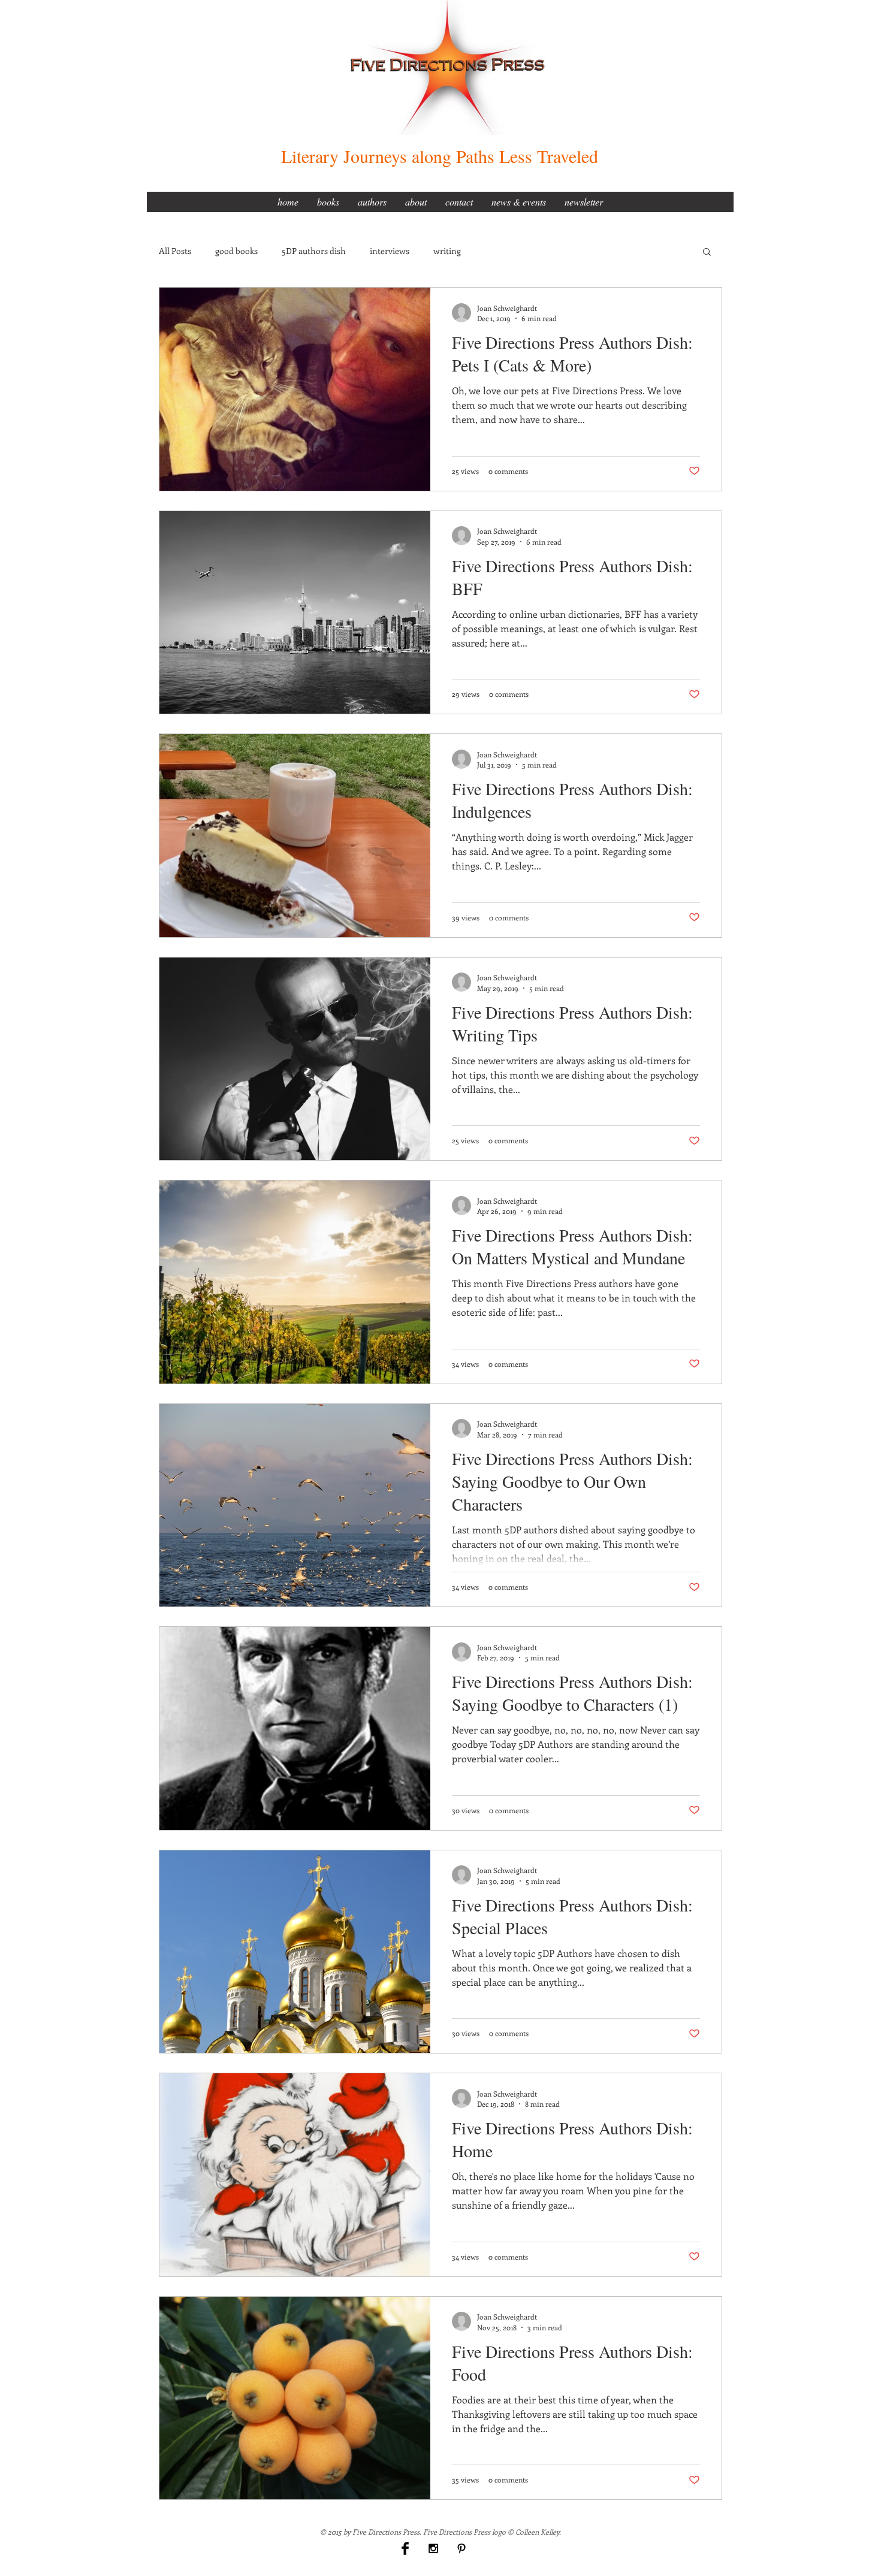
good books (236, 251)
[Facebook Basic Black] (405, 2548)
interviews (390, 251)
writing (447, 251)
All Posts (175, 251)
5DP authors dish (314, 251)
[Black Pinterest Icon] (461, 2548)
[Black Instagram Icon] (433, 2548)
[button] (707, 253)
